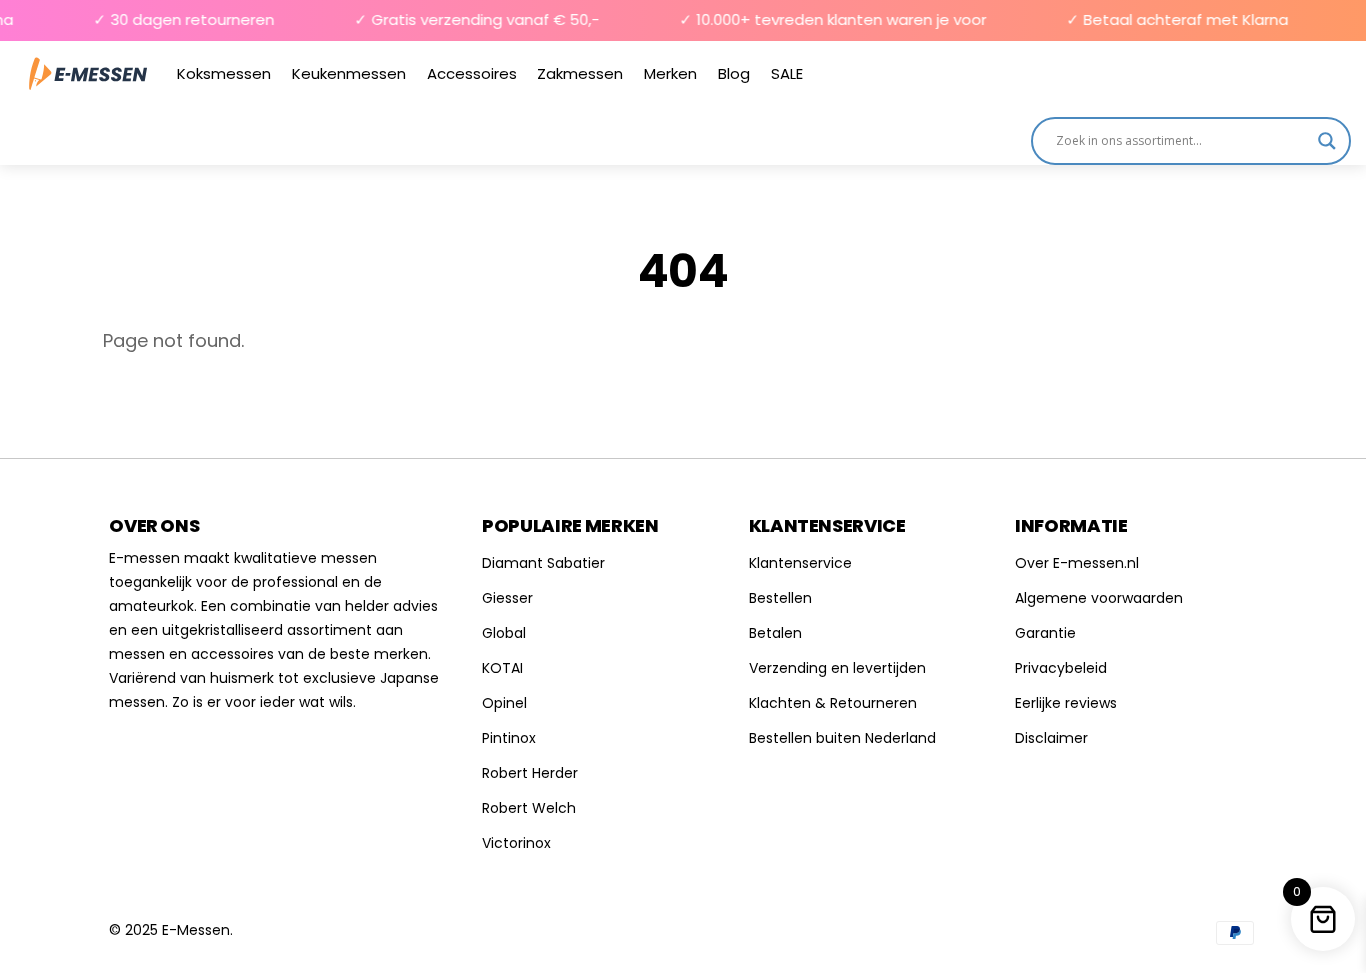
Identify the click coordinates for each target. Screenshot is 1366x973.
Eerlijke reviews (1066, 703)
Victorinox (516, 843)
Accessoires (472, 73)
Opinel (504, 703)
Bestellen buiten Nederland (842, 738)
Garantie (1045, 633)
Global (504, 633)
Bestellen (780, 598)
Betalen (775, 633)
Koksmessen (224, 73)
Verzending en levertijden (837, 668)
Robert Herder (530, 773)
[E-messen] (88, 73)
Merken (670, 73)
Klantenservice (800, 563)
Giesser (507, 598)
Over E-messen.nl (1077, 563)
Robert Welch (529, 808)
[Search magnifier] (1327, 141)
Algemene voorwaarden (1099, 598)
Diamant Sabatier (543, 563)
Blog (734, 73)
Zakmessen (580, 73)
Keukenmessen (349, 73)
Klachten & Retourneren (833, 703)
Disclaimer (1051, 738)
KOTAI (502, 668)
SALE (787, 73)
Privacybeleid (1061, 668)
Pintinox (509, 738)
